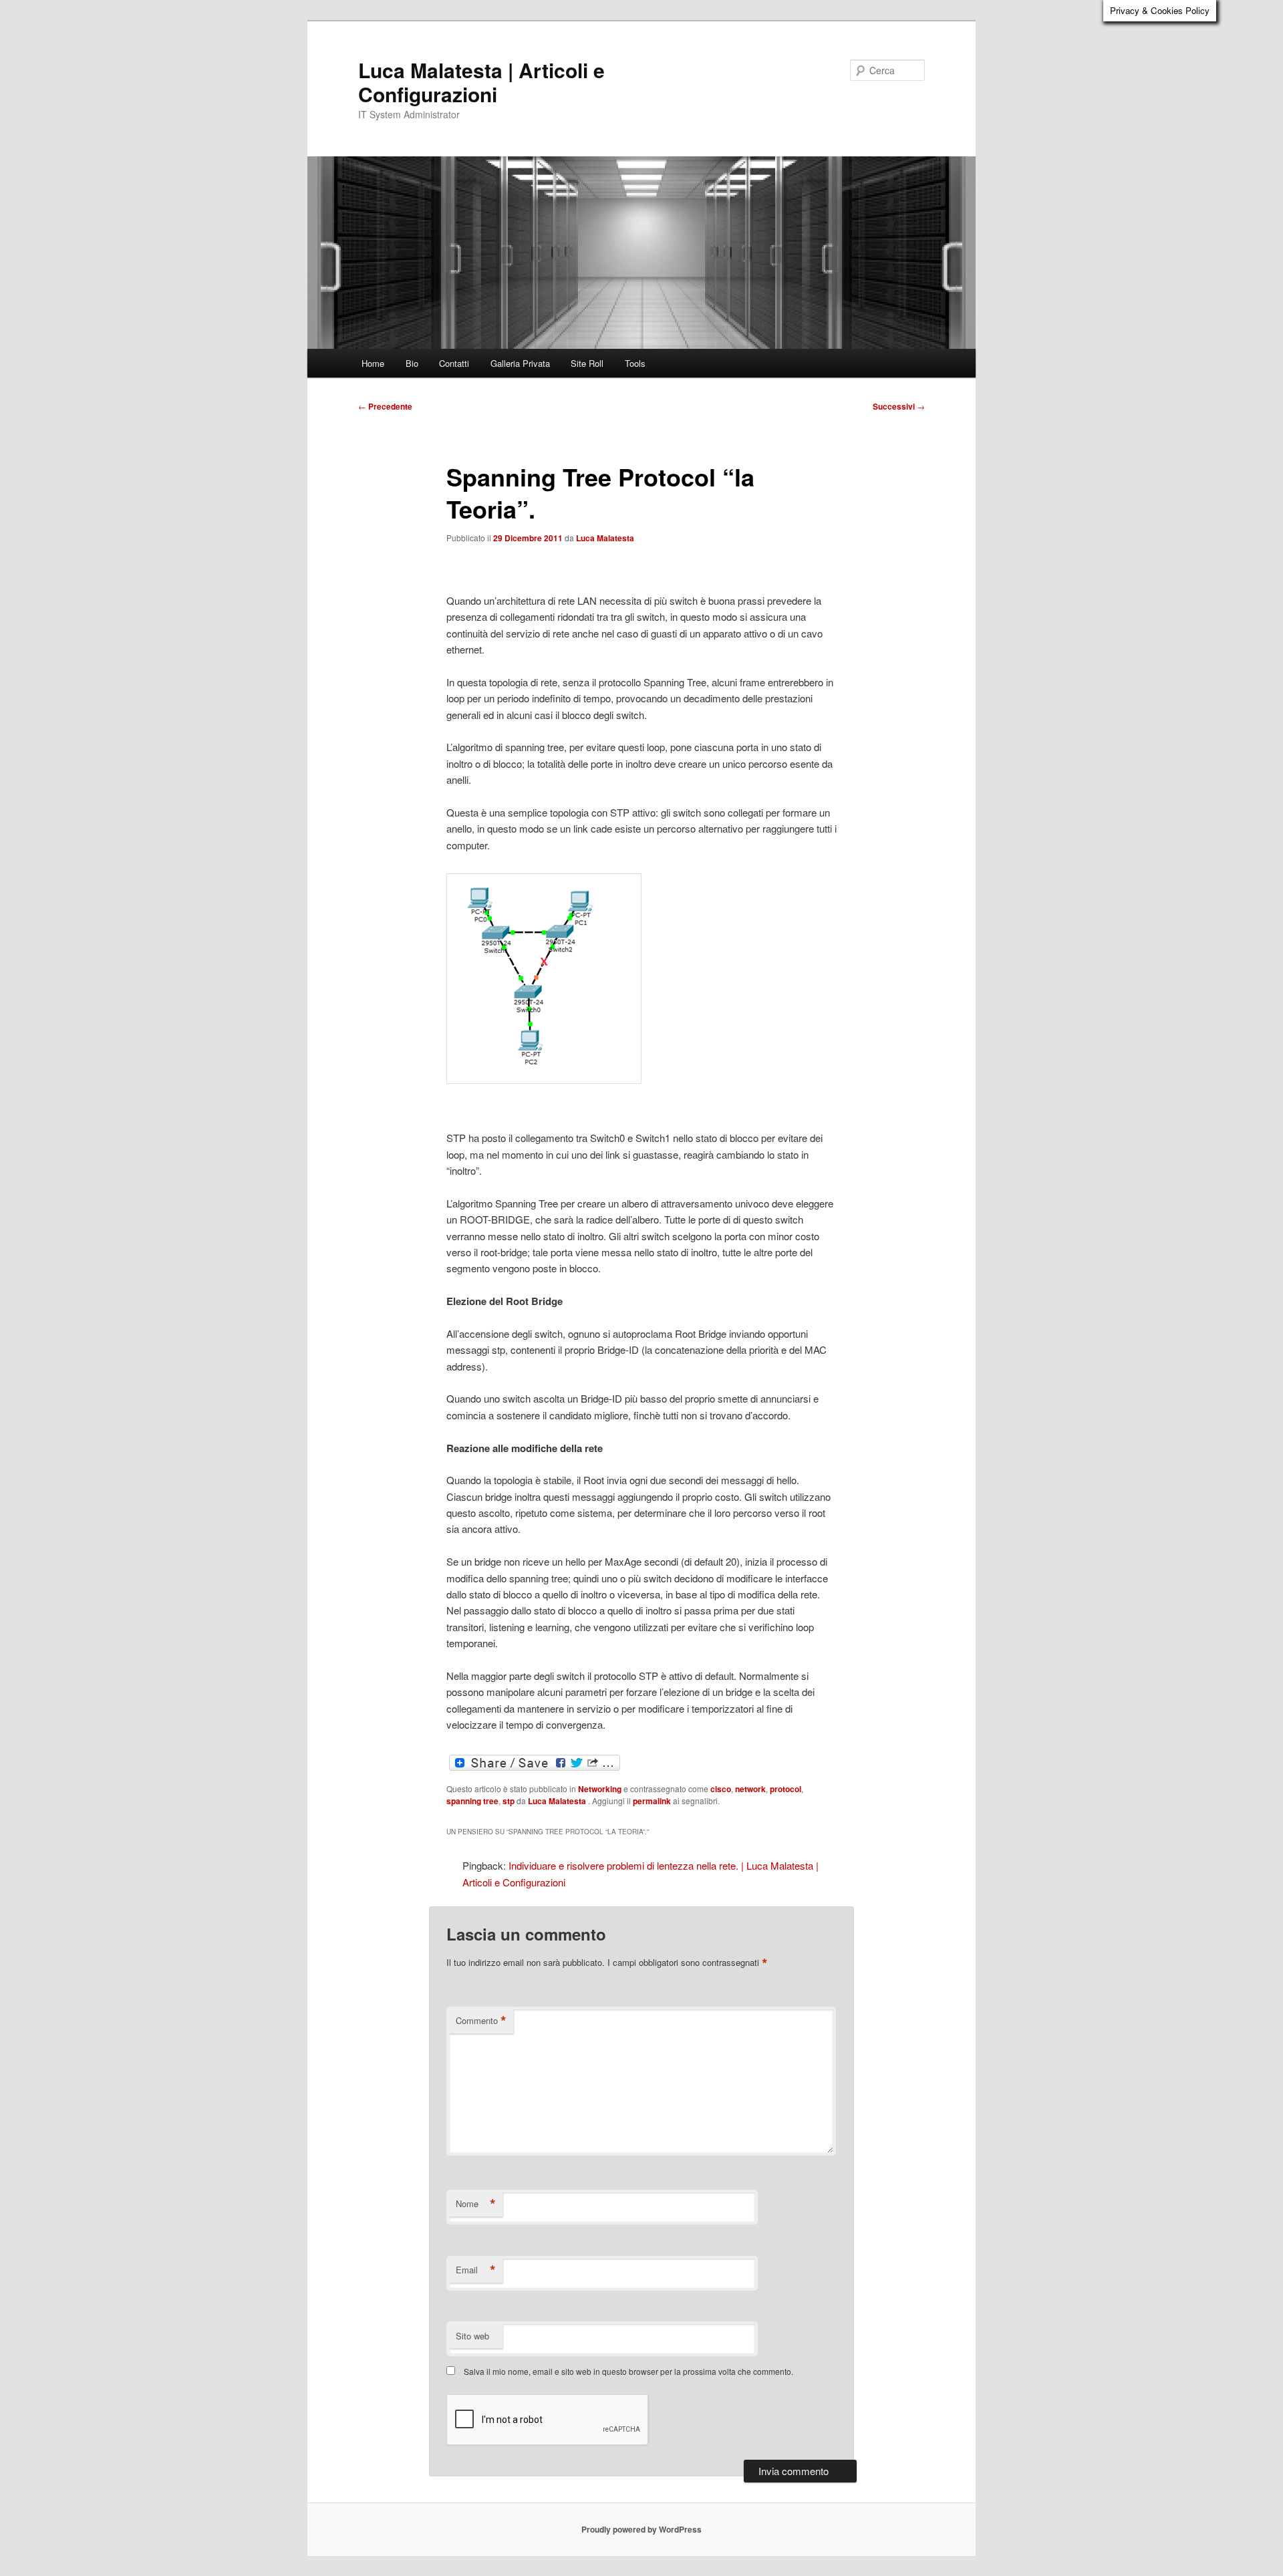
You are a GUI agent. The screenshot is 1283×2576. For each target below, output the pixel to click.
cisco (721, 1789)
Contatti (454, 363)
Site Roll (587, 363)
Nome (476, 2204)
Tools (635, 363)
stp (509, 1801)
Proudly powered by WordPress (641, 2529)
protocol (786, 1789)
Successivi (899, 406)
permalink (652, 1801)
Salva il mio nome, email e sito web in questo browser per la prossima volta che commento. (628, 2371)
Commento (481, 2021)
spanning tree (472, 1801)
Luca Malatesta (605, 538)
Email (476, 2270)
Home (373, 363)
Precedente (385, 406)
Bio (412, 363)
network (750, 1789)
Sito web (472, 2336)
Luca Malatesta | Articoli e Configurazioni (481, 82)
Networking (600, 1789)
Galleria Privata (520, 363)
